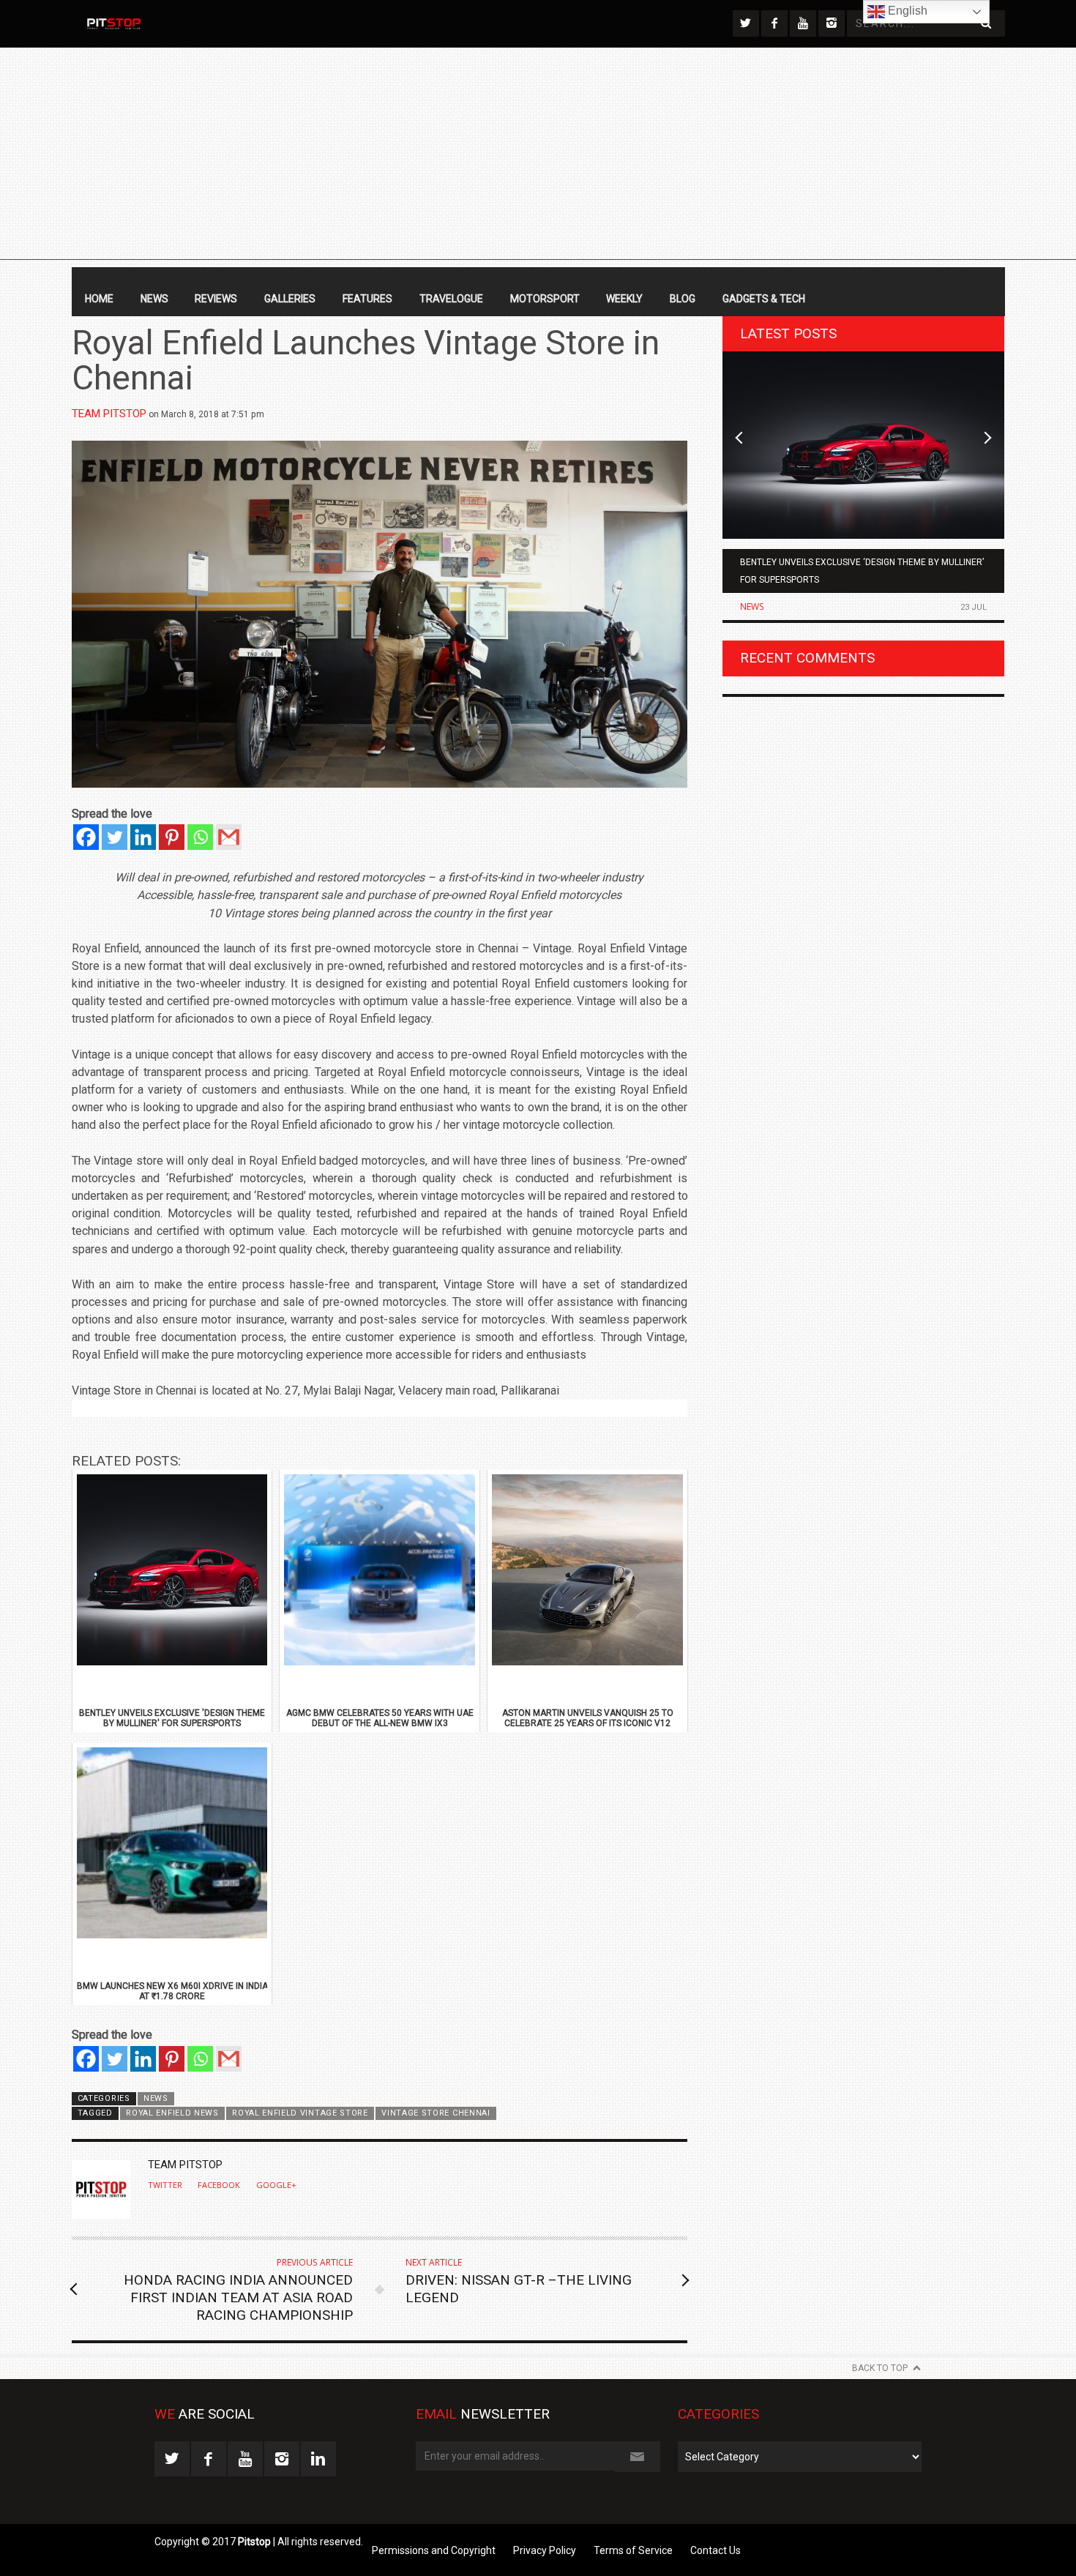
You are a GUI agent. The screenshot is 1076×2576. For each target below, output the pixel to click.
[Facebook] (86, 837)
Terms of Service (633, 2550)
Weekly (624, 299)
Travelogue (451, 299)
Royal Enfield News (172, 2113)
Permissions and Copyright (434, 2550)
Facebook (219, 2185)
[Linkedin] (143, 837)
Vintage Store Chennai (436, 2113)
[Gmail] (229, 837)
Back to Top (880, 2368)
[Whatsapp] (200, 837)
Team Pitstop (109, 414)
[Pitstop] (113, 24)
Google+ (276, 2185)
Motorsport (545, 299)
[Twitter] (115, 837)
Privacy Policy (545, 2550)
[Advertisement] (538, 157)
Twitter (165, 2185)
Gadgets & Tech (764, 299)
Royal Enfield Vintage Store (300, 2113)
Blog (683, 299)
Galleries (290, 299)
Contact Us (716, 2550)
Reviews (216, 299)
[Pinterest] (172, 837)
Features (367, 299)
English (906, 11)
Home (99, 299)
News (154, 299)
